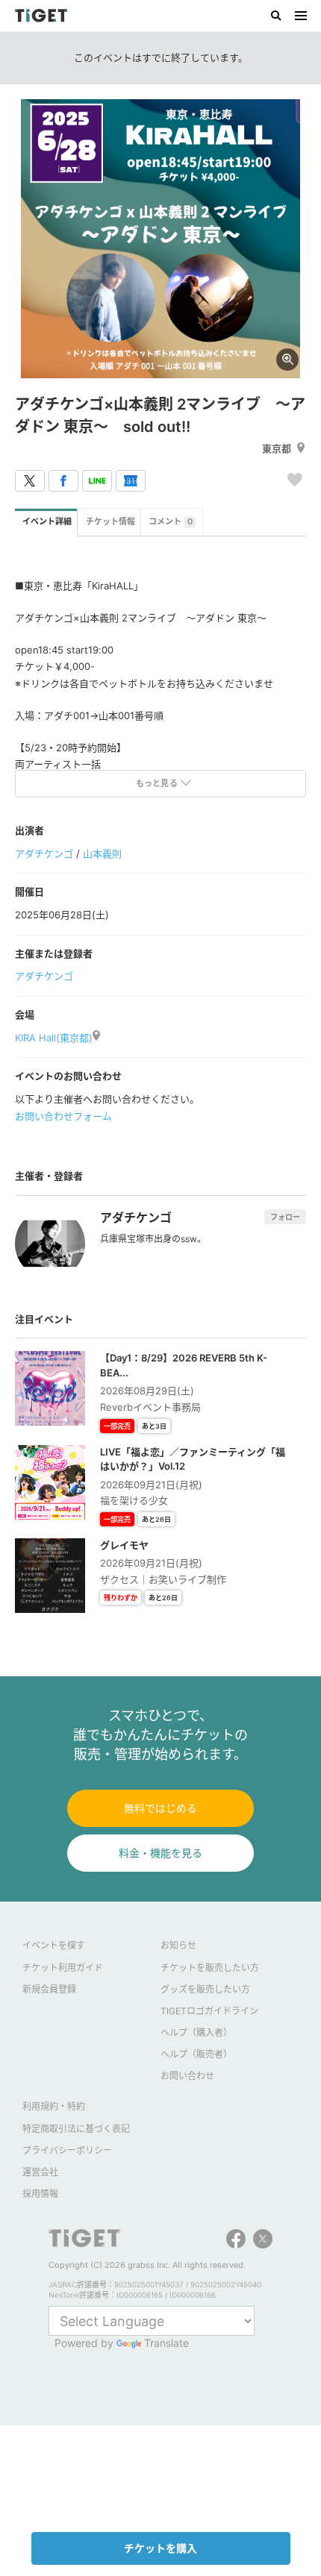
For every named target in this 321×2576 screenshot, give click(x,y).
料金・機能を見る (160, 1853)
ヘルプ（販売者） (196, 2054)
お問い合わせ (187, 2076)
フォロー (285, 1217)
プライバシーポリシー (67, 2150)
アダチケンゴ (44, 853)
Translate (166, 2343)
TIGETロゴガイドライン (209, 2011)
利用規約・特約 (54, 2106)
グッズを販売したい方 (205, 1989)
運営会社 (40, 2172)
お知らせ (178, 1945)
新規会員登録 (49, 1989)
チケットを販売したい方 (210, 1968)
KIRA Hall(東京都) (54, 1038)
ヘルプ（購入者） (196, 2033)
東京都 (277, 448)
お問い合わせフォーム (63, 1116)
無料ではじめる (160, 1808)
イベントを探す (54, 1945)
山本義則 (102, 853)
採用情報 (40, 2194)
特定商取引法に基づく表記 (76, 2129)
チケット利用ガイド (63, 1968)
